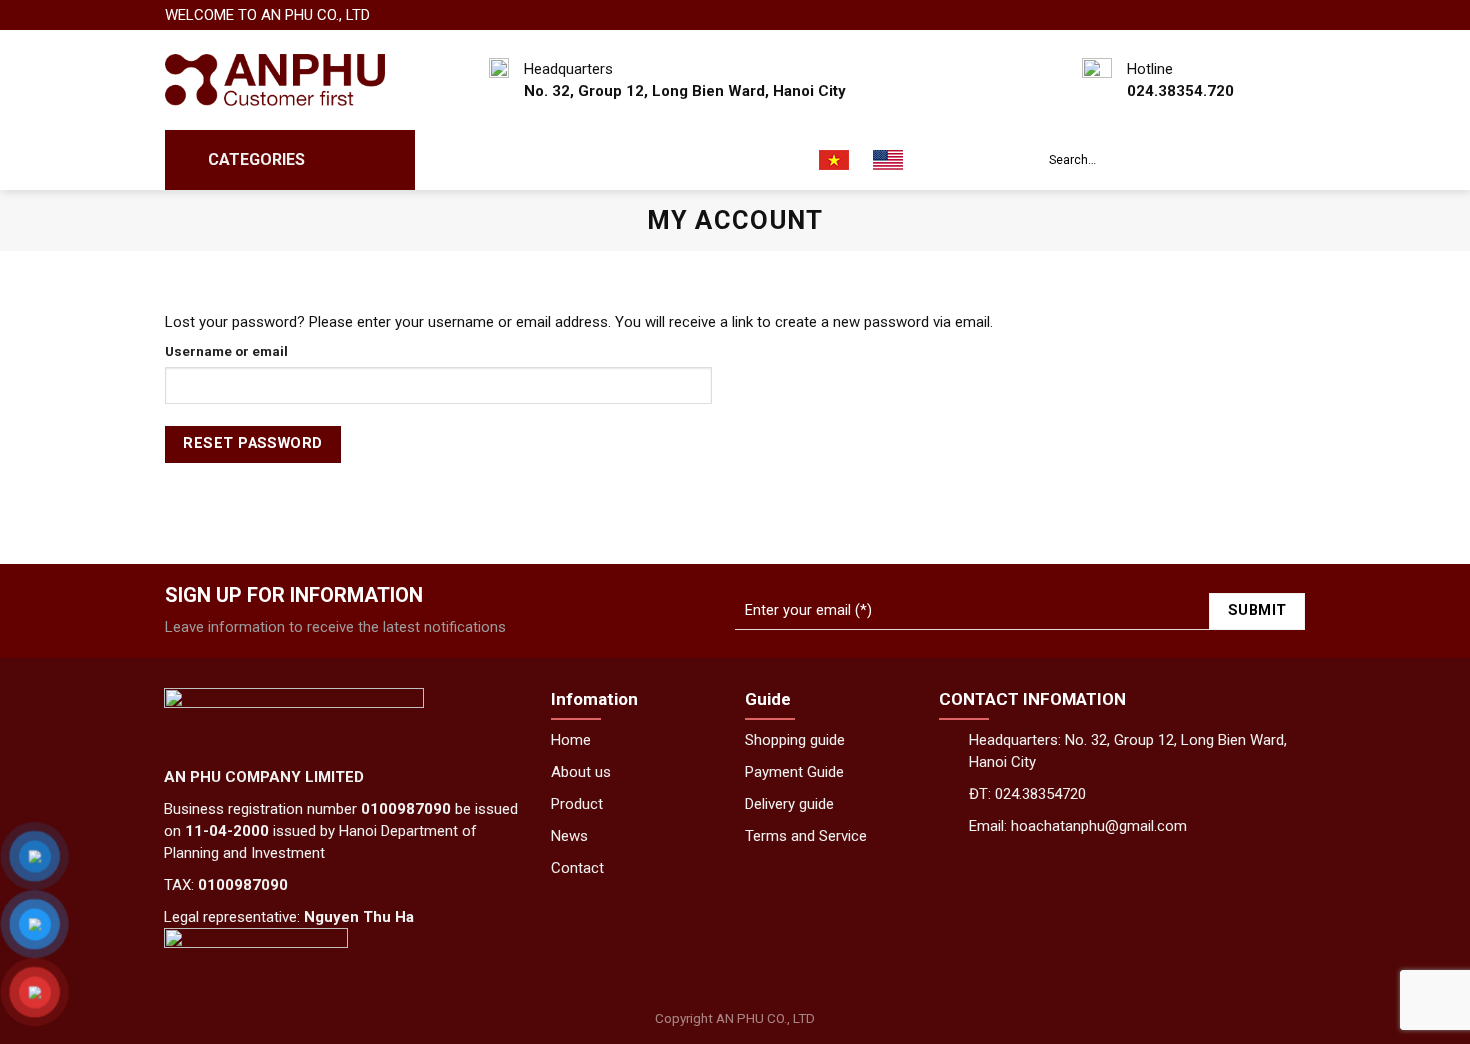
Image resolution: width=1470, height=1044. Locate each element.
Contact (760, 160)
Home (571, 740)
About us (536, 160)
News (681, 160)
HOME (455, 160)
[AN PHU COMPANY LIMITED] (275, 80)
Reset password (252, 443)
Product (577, 804)
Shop (616, 160)
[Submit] (1285, 160)
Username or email (226, 351)
